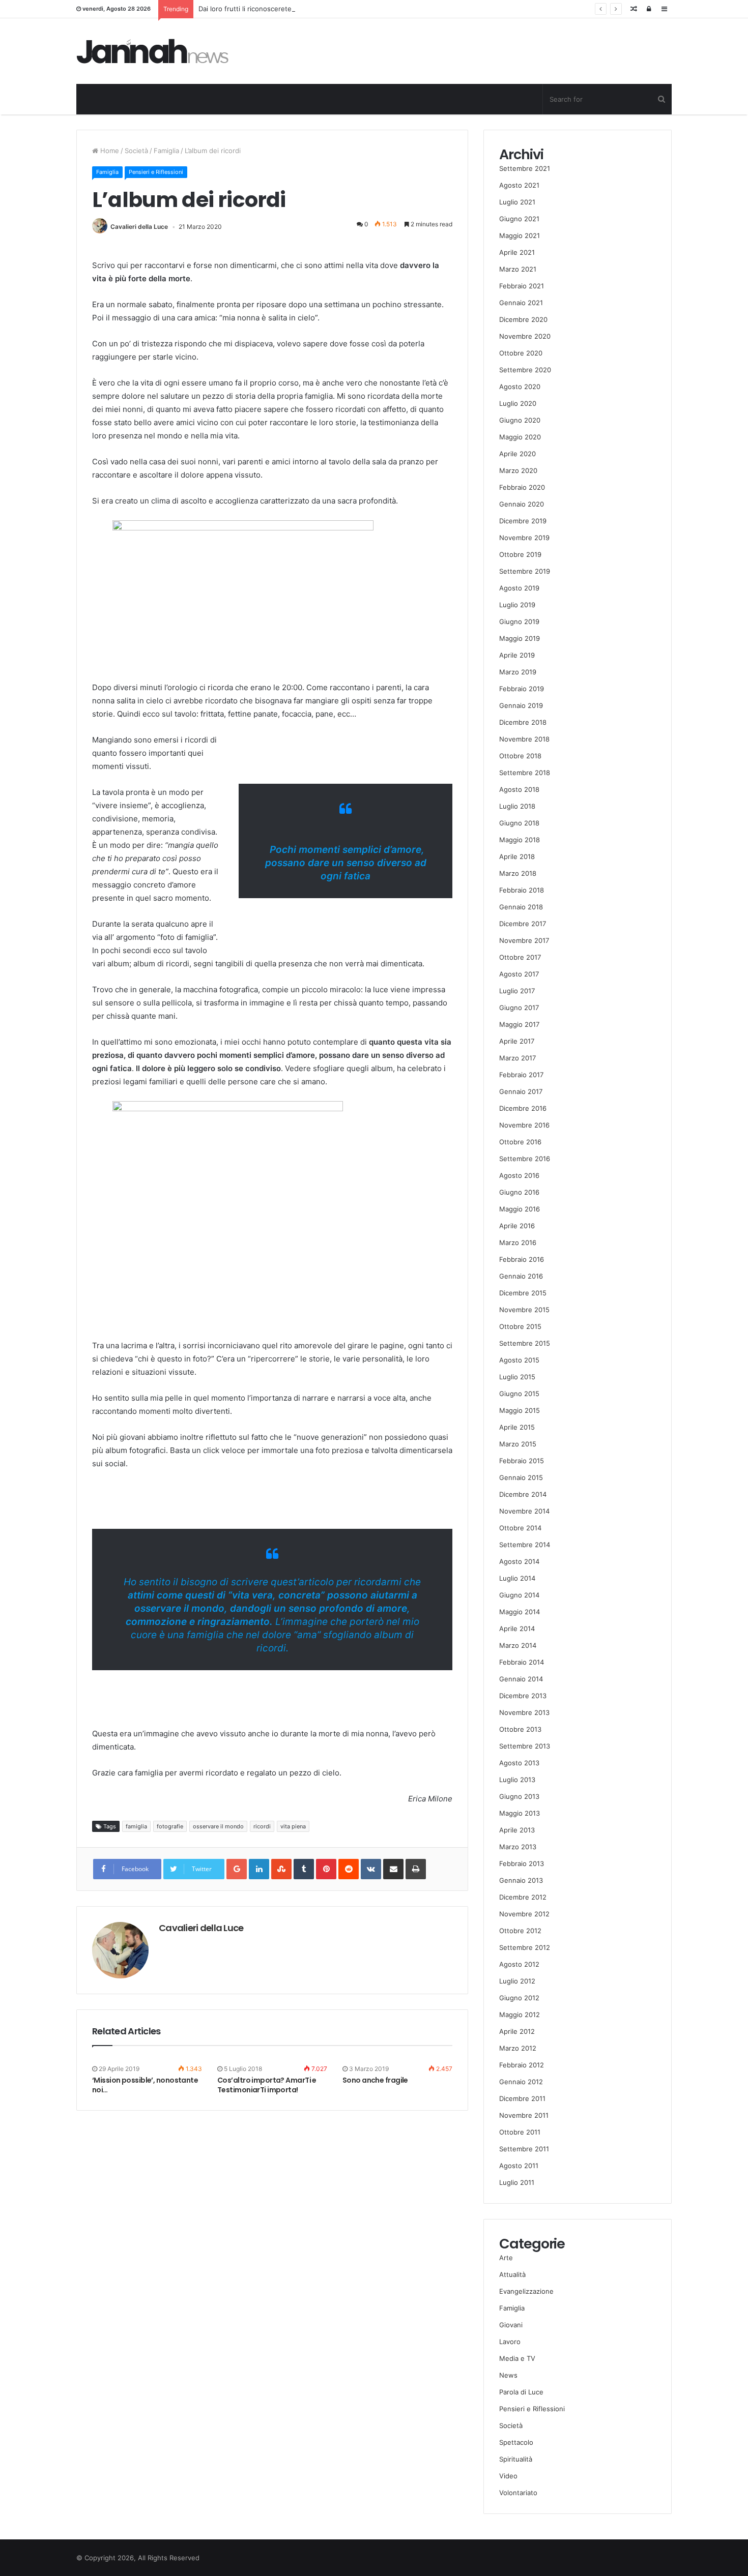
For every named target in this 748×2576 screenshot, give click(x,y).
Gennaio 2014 (521, 1679)
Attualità (512, 2274)
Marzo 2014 (518, 1645)
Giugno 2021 (519, 219)
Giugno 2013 (519, 1796)
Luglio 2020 (518, 403)
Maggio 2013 (520, 1813)
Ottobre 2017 (520, 957)
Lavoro (510, 2342)
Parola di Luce (521, 2392)
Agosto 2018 (519, 789)
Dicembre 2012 (523, 1897)
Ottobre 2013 (520, 1729)
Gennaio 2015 (521, 1477)
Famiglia (166, 151)
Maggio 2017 (519, 1024)
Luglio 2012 (517, 1981)
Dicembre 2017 (523, 924)
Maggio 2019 (520, 638)
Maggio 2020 (520, 437)
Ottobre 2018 (520, 756)
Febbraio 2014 (522, 1662)
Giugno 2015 (519, 1394)
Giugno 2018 (519, 823)
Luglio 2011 (517, 2182)
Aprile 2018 (517, 856)
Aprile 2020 (517, 454)
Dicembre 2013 (523, 1696)
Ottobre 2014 (520, 1528)
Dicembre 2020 (523, 319)
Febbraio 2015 (522, 1461)
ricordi (262, 1826)
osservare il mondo (218, 1826)
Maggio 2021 (520, 235)
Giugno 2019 (519, 621)
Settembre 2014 (525, 1545)
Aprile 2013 (517, 1830)
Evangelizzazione (526, 2291)
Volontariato (518, 2493)
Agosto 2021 (519, 185)
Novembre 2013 (524, 1712)
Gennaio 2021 (521, 303)
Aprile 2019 (517, 655)
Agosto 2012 (519, 1964)
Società (136, 151)
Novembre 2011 (524, 2115)
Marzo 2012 (518, 2048)
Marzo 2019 (518, 672)
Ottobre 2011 (520, 2132)
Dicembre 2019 (523, 521)
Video (508, 2476)
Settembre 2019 (525, 571)
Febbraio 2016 (522, 1259)
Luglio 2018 (517, 806)
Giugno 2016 (519, 1192)
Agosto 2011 (519, 2166)
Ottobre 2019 (520, 554)
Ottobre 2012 (520, 1931)
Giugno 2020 (520, 420)
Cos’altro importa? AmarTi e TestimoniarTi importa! (267, 2085)
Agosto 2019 (519, 588)
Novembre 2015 (524, 1310)
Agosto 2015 (519, 1360)
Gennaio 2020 (522, 504)
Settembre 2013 (525, 1746)
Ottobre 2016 (520, 1142)
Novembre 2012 (524, 1914)
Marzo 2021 (518, 269)
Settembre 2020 (525, 370)
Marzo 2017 (517, 1058)
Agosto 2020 (520, 387)
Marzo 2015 (518, 1444)
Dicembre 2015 (523, 1293)
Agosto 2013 (519, 1763)
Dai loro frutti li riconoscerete (245, 9)
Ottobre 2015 (520, 1326)
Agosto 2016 (519, 1175)
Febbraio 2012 (522, 2065)
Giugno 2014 (519, 1595)
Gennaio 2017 (521, 1091)
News (508, 2375)
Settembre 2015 (525, 1343)
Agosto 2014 (519, 1561)
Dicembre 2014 (523, 1494)
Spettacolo (516, 2442)
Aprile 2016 (517, 1226)
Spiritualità (516, 2459)
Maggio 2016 (520, 1209)
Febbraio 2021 (522, 286)
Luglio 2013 (517, 1780)
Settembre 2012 (525, 1947)
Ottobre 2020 (521, 353)
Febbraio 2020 (522, 487)
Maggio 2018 (520, 840)
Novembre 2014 (524, 1511)
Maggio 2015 (520, 1410)
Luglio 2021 (517, 202)
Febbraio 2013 (522, 1863)
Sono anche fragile (375, 2080)
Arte (506, 2258)
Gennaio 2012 (521, 2082)
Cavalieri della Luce (139, 227)
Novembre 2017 (524, 940)
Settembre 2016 (525, 1159)
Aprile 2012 (517, 2031)
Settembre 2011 (524, 2149)
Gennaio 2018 (521, 907)
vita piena (293, 1826)
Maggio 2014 (520, 1612)
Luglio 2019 (517, 605)
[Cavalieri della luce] (153, 51)
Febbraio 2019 (522, 689)
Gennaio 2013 (521, 1880)
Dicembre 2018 (523, 722)
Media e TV (517, 2358)
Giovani (511, 2325)
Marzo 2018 (518, 873)
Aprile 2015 (517, 1427)
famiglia (136, 1826)
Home (109, 151)
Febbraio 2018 (522, 890)
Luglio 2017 (517, 991)
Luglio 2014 (517, 1578)
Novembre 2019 (524, 538)
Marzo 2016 (518, 1242)
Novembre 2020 (525, 336)
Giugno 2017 (519, 1008)
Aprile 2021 (517, 252)
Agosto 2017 (519, 974)
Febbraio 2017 (521, 1075)
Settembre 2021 (525, 168)
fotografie (170, 1826)
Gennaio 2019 (521, 705)
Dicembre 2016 (523, 1108)
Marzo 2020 (518, 470)
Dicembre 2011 (522, 2098)
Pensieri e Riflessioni (156, 172)
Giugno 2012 (519, 1998)
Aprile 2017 (517, 1041)
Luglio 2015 (517, 1377)
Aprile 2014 (517, 1628)
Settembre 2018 (525, 773)
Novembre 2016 (524, 1125)
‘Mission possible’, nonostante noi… (145, 2085)
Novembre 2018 (524, 739)
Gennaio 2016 (521, 1276)
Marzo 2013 (518, 1847)
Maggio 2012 (520, 2015)
